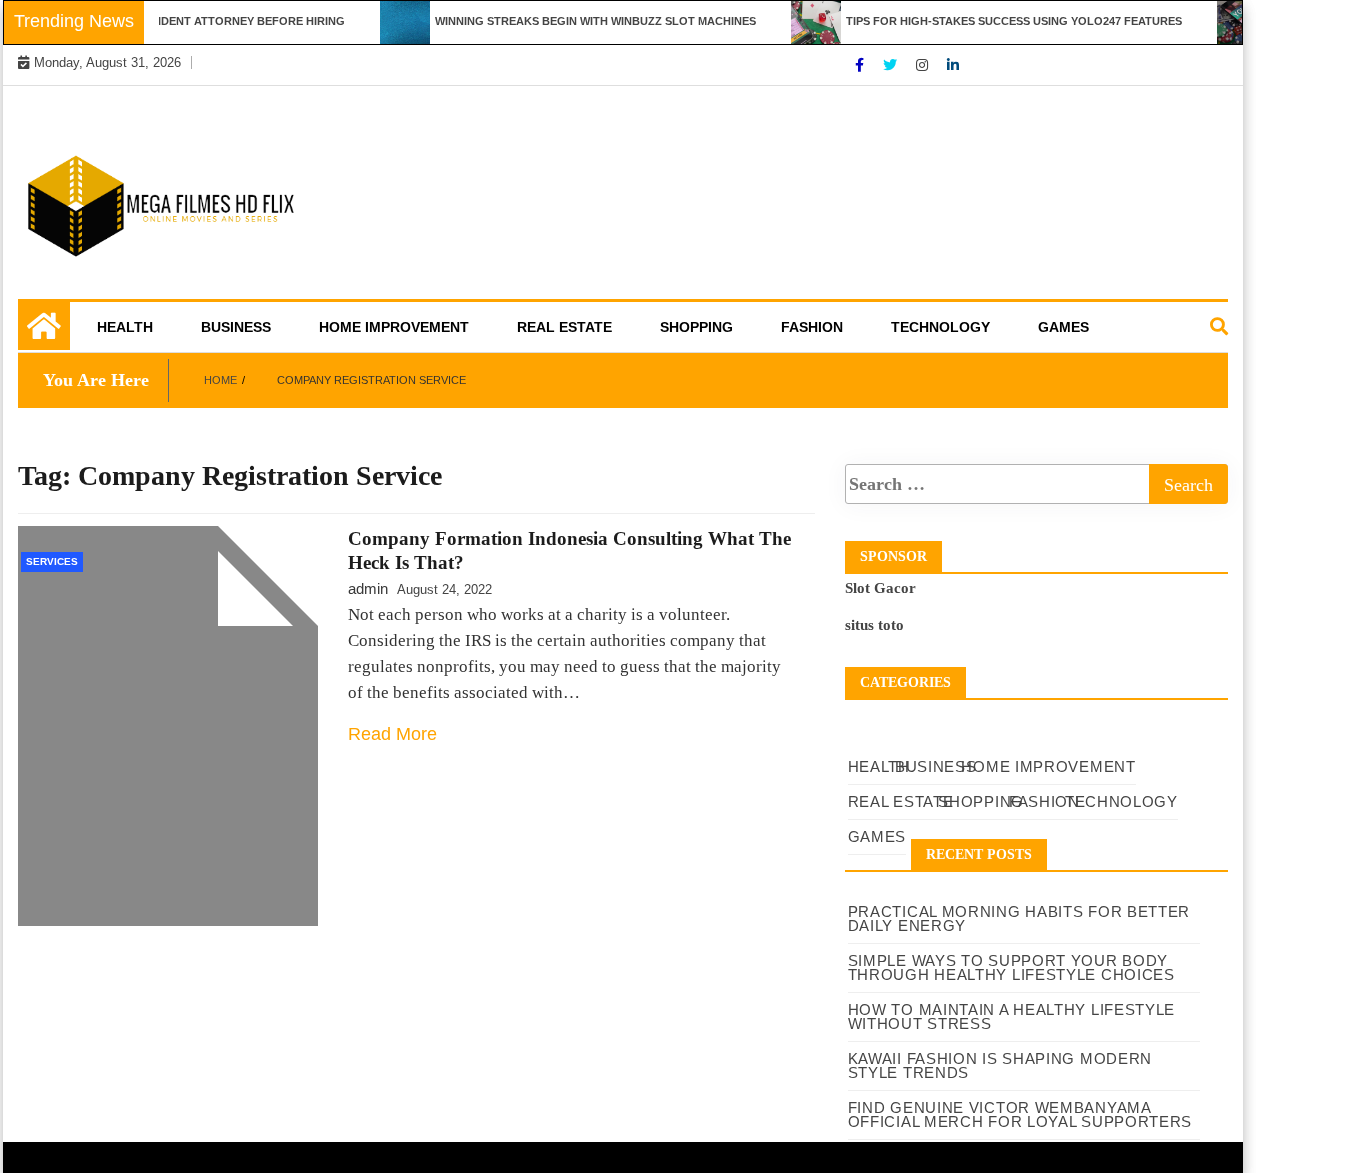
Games (1063, 327)
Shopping (696, 327)
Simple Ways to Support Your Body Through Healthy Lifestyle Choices (1011, 967)
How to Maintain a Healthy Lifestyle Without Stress (1012, 1016)
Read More (392, 734)
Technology (940, 327)
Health (125, 327)
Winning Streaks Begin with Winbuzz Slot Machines (582, 21)
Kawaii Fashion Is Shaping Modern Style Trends (1000, 1065)
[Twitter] (892, 65)
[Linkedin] (953, 65)
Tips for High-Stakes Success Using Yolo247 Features (1001, 21)
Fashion (812, 327)
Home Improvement (394, 327)
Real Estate (564, 327)
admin (368, 588)
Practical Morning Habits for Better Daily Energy (1019, 918)
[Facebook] (861, 65)
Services (52, 561)
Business (236, 327)
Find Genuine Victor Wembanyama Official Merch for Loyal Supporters (1020, 1114)
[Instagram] (924, 65)
